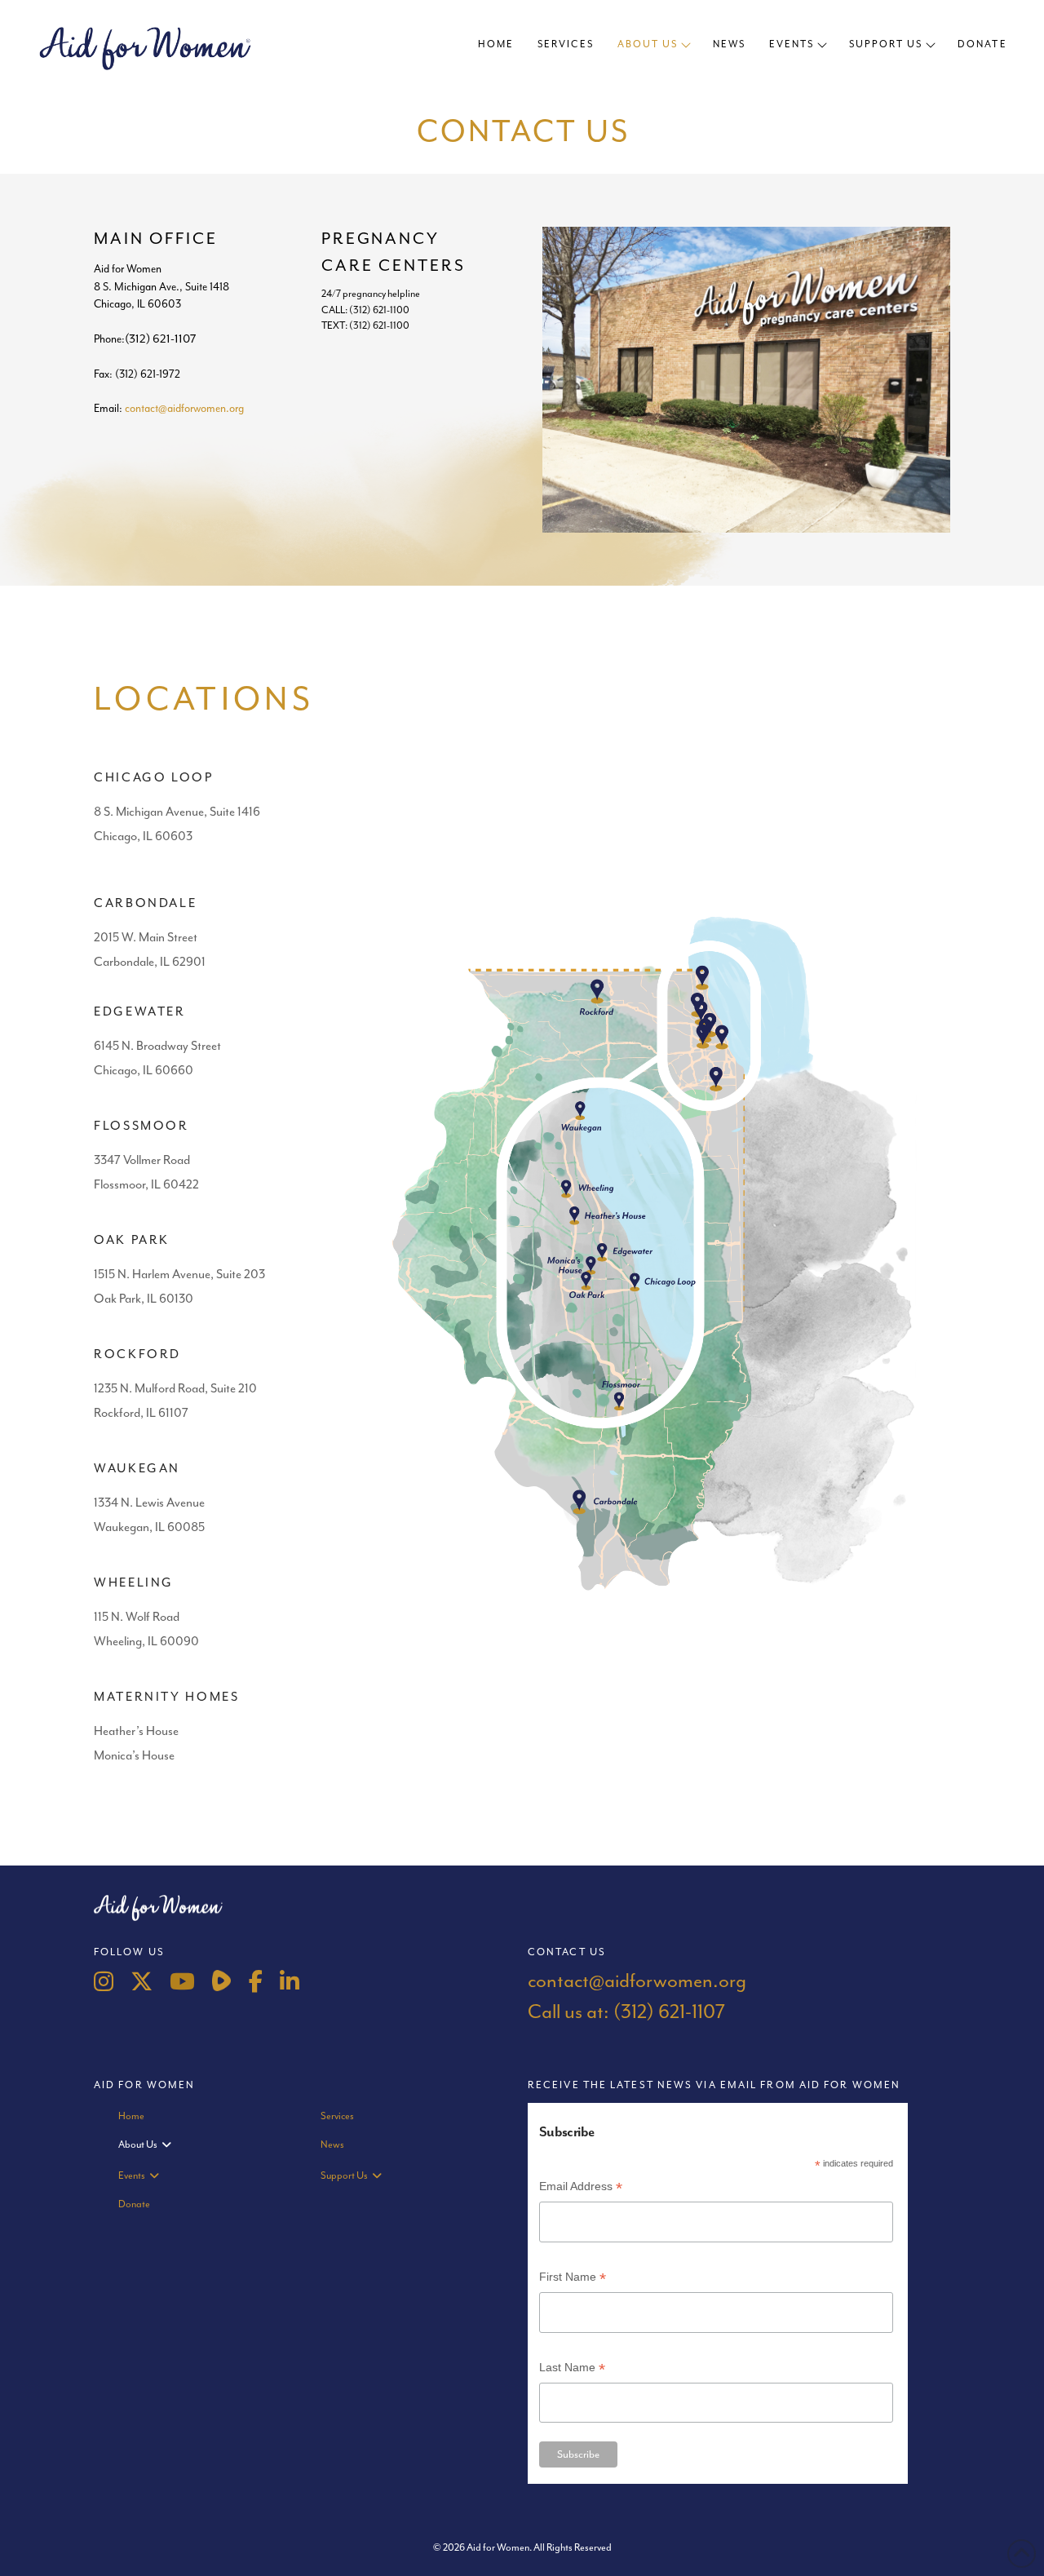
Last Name (572, 2369)
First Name (573, 2279)
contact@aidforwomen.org (184, 408)
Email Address (581, 2188)
